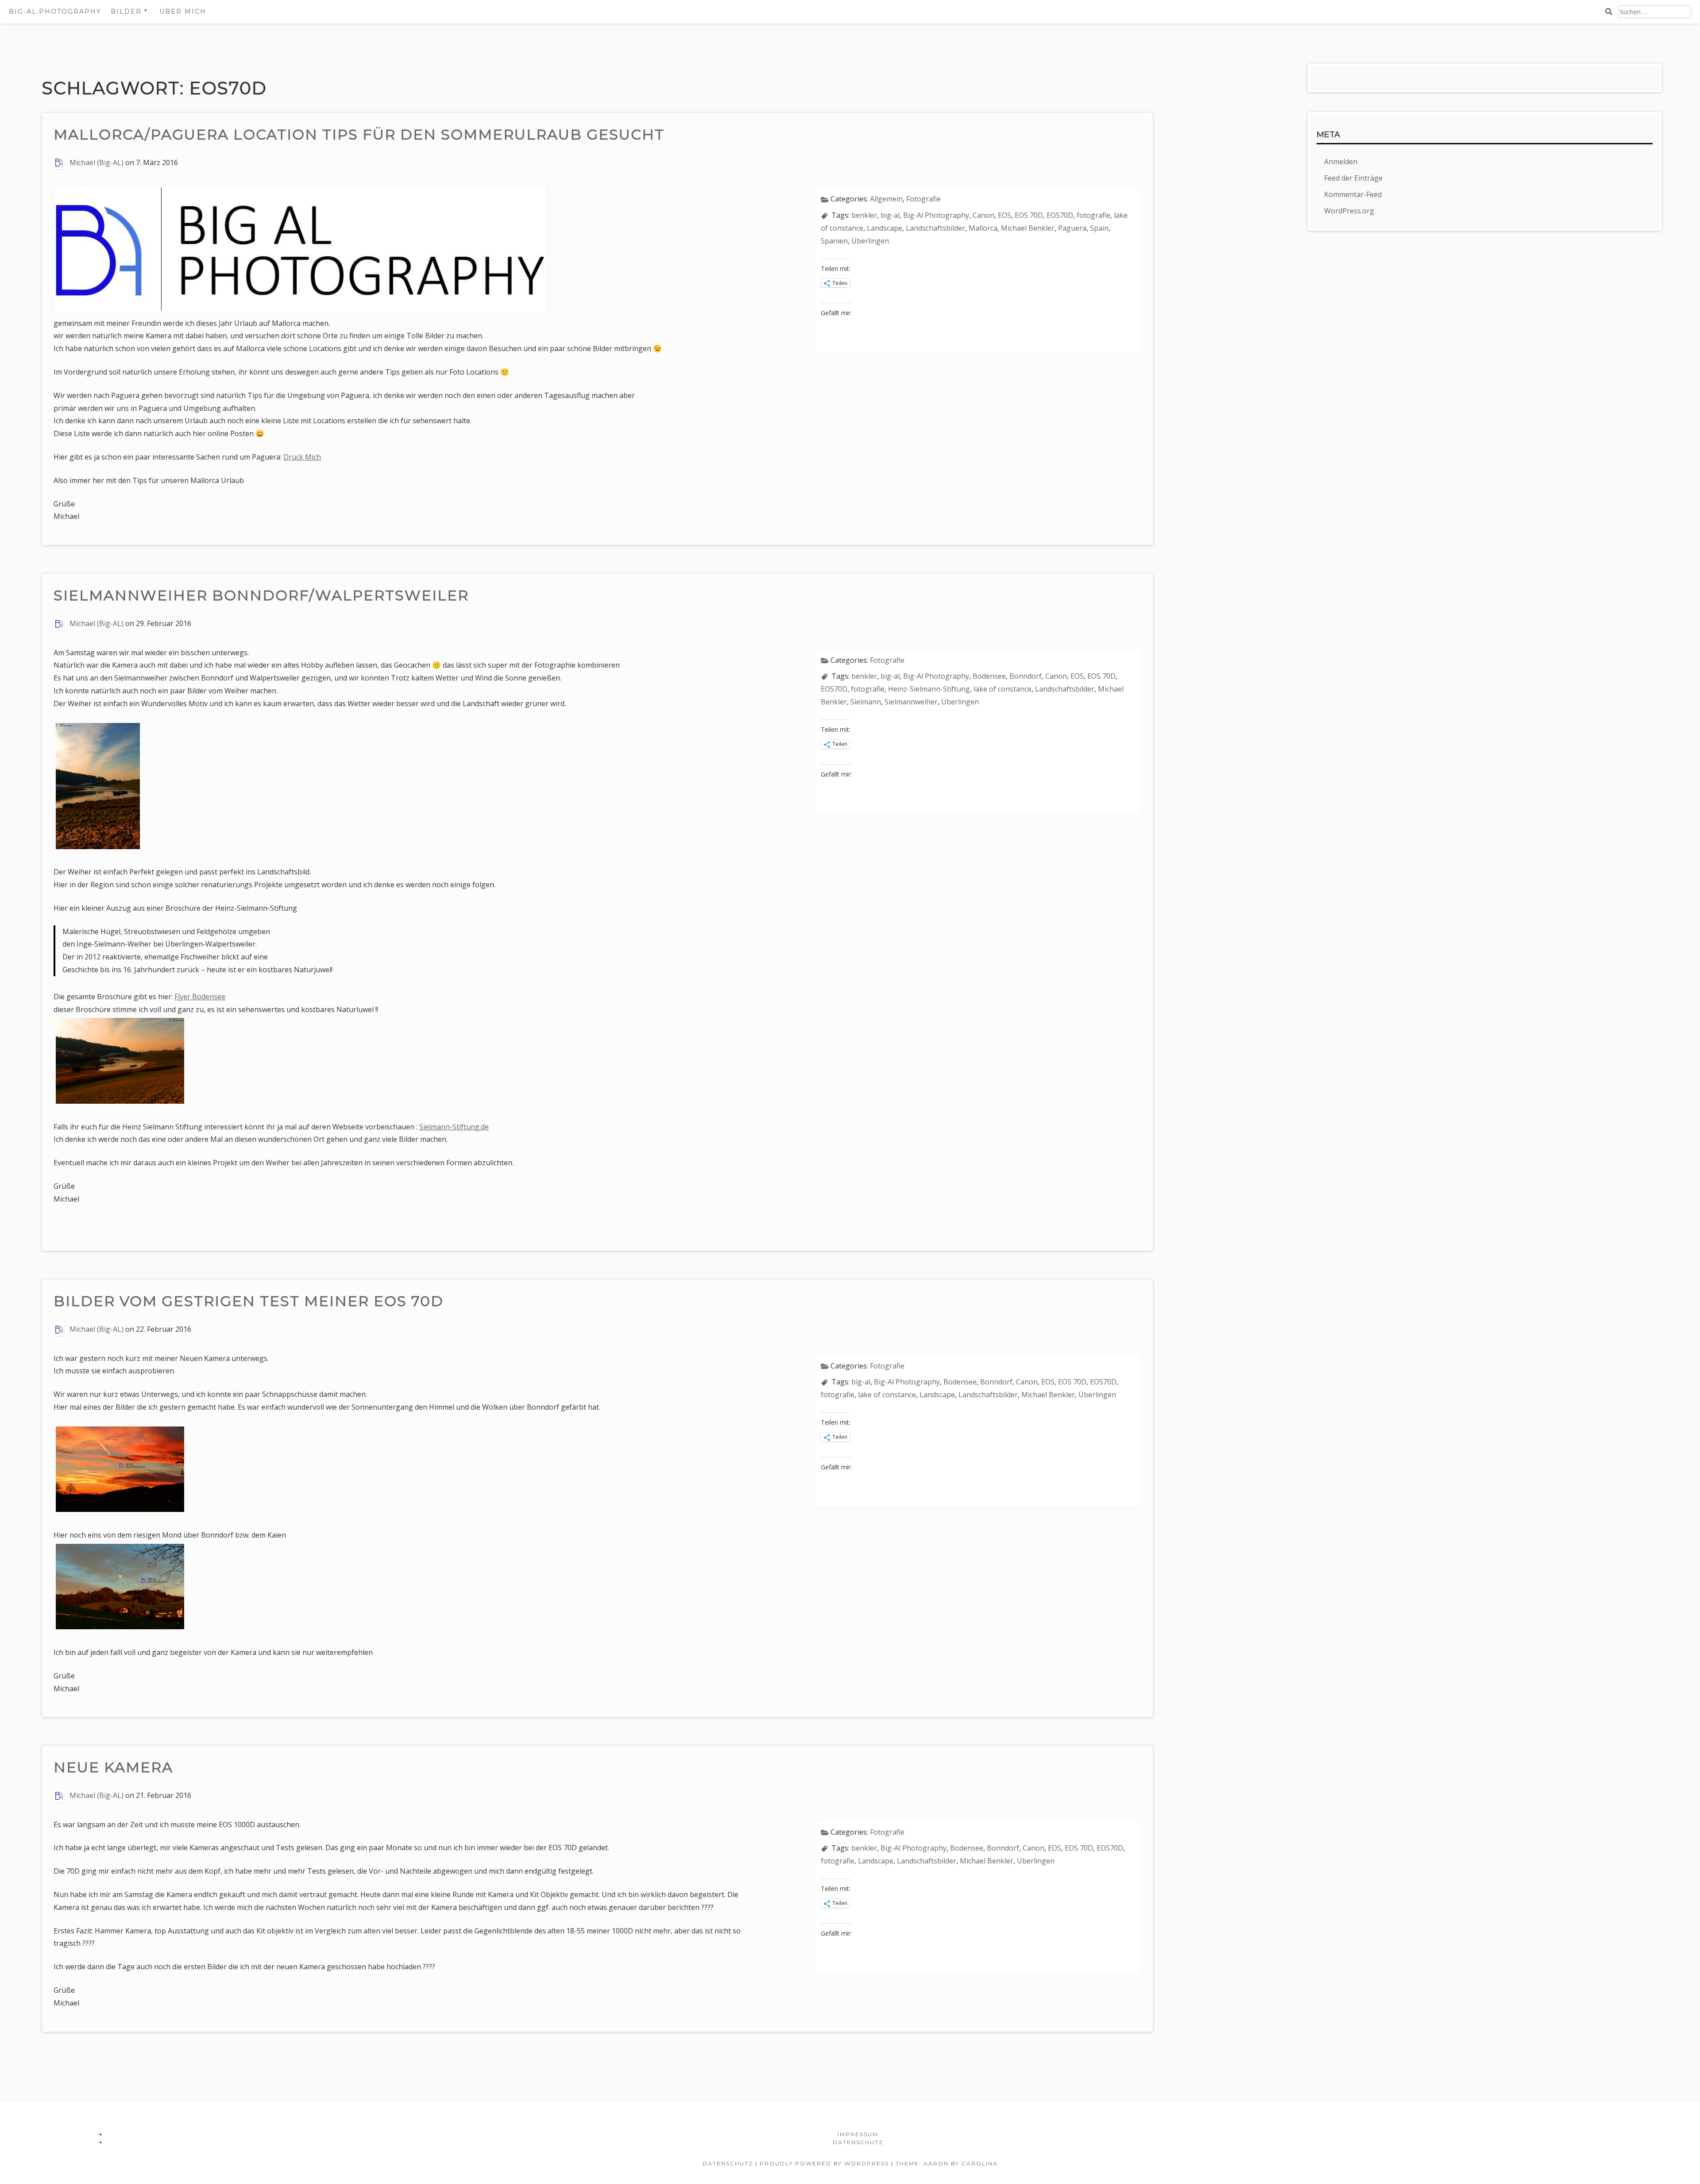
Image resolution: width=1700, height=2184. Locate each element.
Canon (983, 215)
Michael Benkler (1028, 228)
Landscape (885, 228)
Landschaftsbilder (935, 228)
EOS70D (1060, 215)
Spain (1099, 228)
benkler (864, 215)
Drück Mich (302, 457)
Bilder (126, 12)
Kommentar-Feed (1353, 194)
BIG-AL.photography (55, 12)
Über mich (183, 12)
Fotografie (923, 199)
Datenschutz (858, 2142)
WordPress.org (1349, 211)
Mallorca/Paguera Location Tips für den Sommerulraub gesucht (359, 134)
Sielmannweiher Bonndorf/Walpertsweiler (261, 595)
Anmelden (1341, 162)
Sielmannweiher (911, 702)
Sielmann (866, 702)
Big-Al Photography (936, 215)
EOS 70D (1029, 215)
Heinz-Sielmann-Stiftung (929, 689)
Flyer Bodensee (200, 997)
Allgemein (886, 199)
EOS (1005, 215)
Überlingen (870, 241)
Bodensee (989, 676)
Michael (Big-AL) (97, 162)
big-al (890, 215)
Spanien (834, 241)
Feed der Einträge (1353, 178)
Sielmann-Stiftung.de (454, 1127)
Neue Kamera (116, 1767)
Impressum (858, 2134)
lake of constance (1003, 689)
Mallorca (983, 228)
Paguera (1072, 228)
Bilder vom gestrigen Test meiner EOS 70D (249, 1301)
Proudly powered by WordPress (824, 2163)
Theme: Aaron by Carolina (947, 2163)
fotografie (1093, 215)
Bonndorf (1026, 676)
